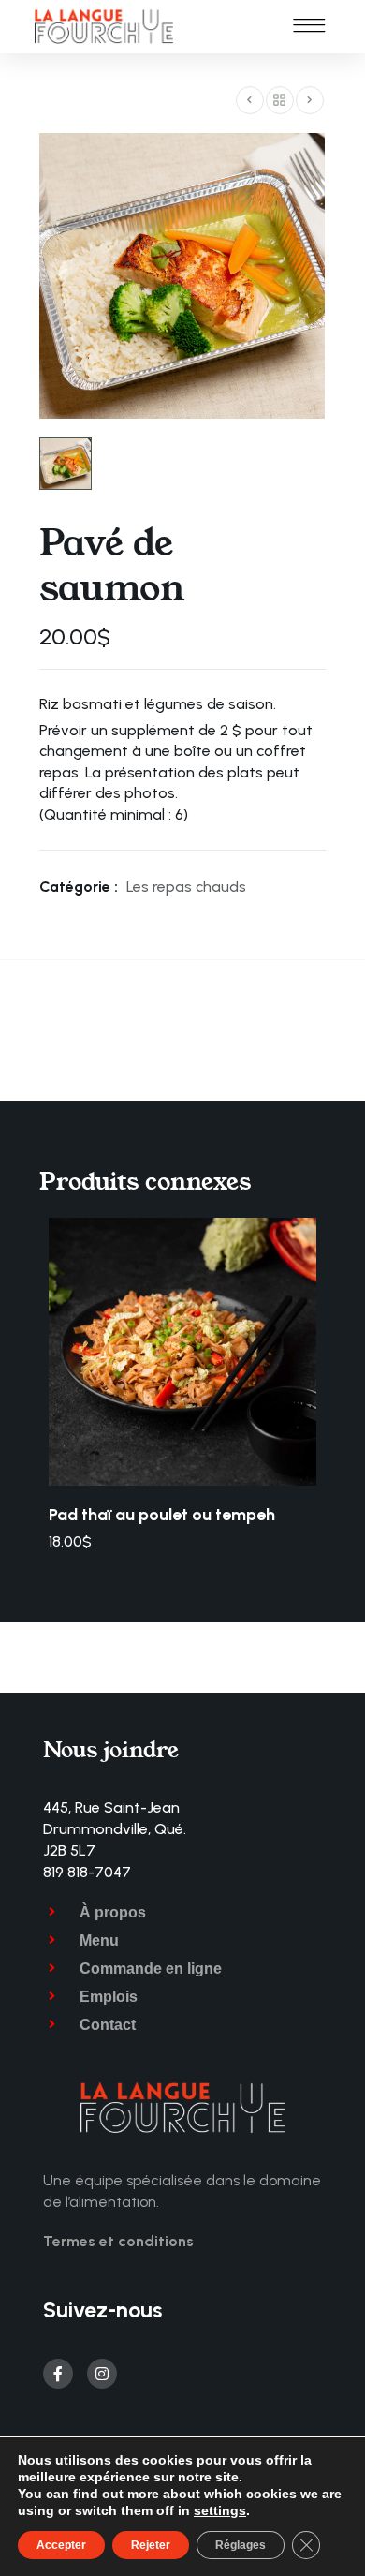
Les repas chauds (186, 887)
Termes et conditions (118, 2241)
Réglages (241, 2545)
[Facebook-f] (58, 2374)
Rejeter (151, 2545)
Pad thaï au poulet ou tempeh (162, 1515)
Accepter (61, 2545)
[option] (182, 1385)
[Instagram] (102, 2374)
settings (220, 2510)
